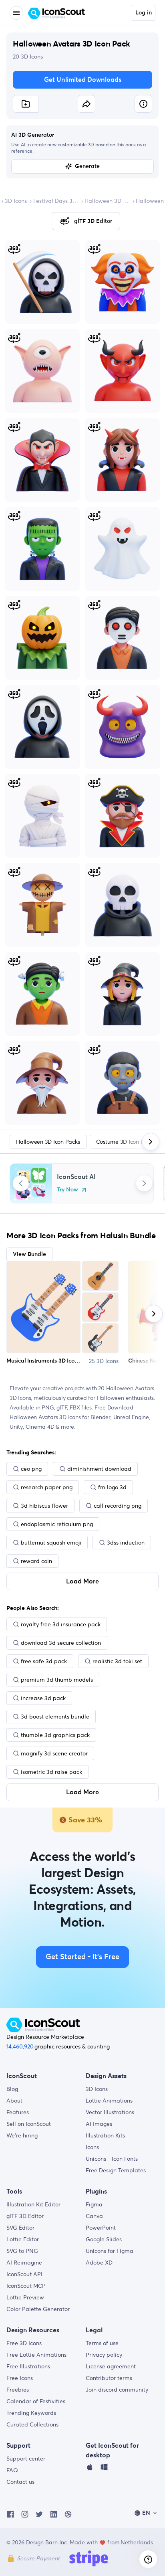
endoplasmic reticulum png (57, 1524)
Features (18, 2112)
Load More (82, 1581)
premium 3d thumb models (57, 1680)
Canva (94, 2216)
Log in (144, 13)
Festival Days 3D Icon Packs (56, 201)
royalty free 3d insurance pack (61, 1624)
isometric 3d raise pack (51, 1772)
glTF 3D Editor (25, 2216)
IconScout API (24, 2274)
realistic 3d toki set (117, 1661)
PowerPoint (101, 2228)
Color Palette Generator (38, 2309)
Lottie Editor (23, 2239)
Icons (92, 2147)
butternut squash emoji (51, 1543)
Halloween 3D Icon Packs (107, 201)
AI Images (99, 2124)
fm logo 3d (112, 1487)
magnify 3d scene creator (54, 1753)
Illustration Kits (105, 2135)
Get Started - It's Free (82, 1957)
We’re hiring (22, 2135)
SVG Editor (20, 2228)
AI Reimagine (24, 2263)
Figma (94, 2204)
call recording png (118, 1506)
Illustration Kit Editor (33, 2204)
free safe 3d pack (44, 1661)
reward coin (36, 1561)
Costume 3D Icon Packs (126, 1142)
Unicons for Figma (110, 2251)
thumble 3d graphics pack (55, 1735)
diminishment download (99, 1469)
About (14, 2101)
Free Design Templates (116, 2170)
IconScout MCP (26, 2286)
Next (144, 1183)
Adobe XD (99, 2263)
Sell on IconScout (29, 2124)
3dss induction (126, 1543)
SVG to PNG (22, 2251)
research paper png (47, 1487)
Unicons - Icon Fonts (112, 2159)
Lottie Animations (109, 2101)
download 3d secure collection (61, 1643)
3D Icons (16, 201)
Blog (12, 2089)
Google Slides (104, 2239)
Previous (21, 1183)
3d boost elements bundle (55, 1717)
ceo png (31, 1469)
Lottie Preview (25, 2297)
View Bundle (29, 1254)
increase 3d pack (43, 1698)
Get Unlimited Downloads (83, 80)
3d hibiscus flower (44, 1506)
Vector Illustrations (110, 2112)
